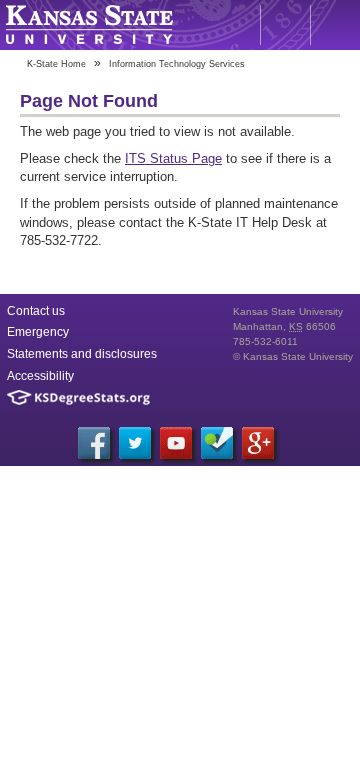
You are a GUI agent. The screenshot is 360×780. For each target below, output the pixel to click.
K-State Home (56, 64)
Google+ (258, 443)
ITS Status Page (173, 158)
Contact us (36, 311)
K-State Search (285, 25)
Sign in (335, 25)
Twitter (135, 443)
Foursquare (217, 443)
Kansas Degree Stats (78, 397)
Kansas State (89, 25)
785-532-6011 (265, 341)
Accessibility (40, 376)
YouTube (176, 443)
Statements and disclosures (82, 354)
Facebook (94, 443)
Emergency (38, 332)
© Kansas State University (293, 356)
